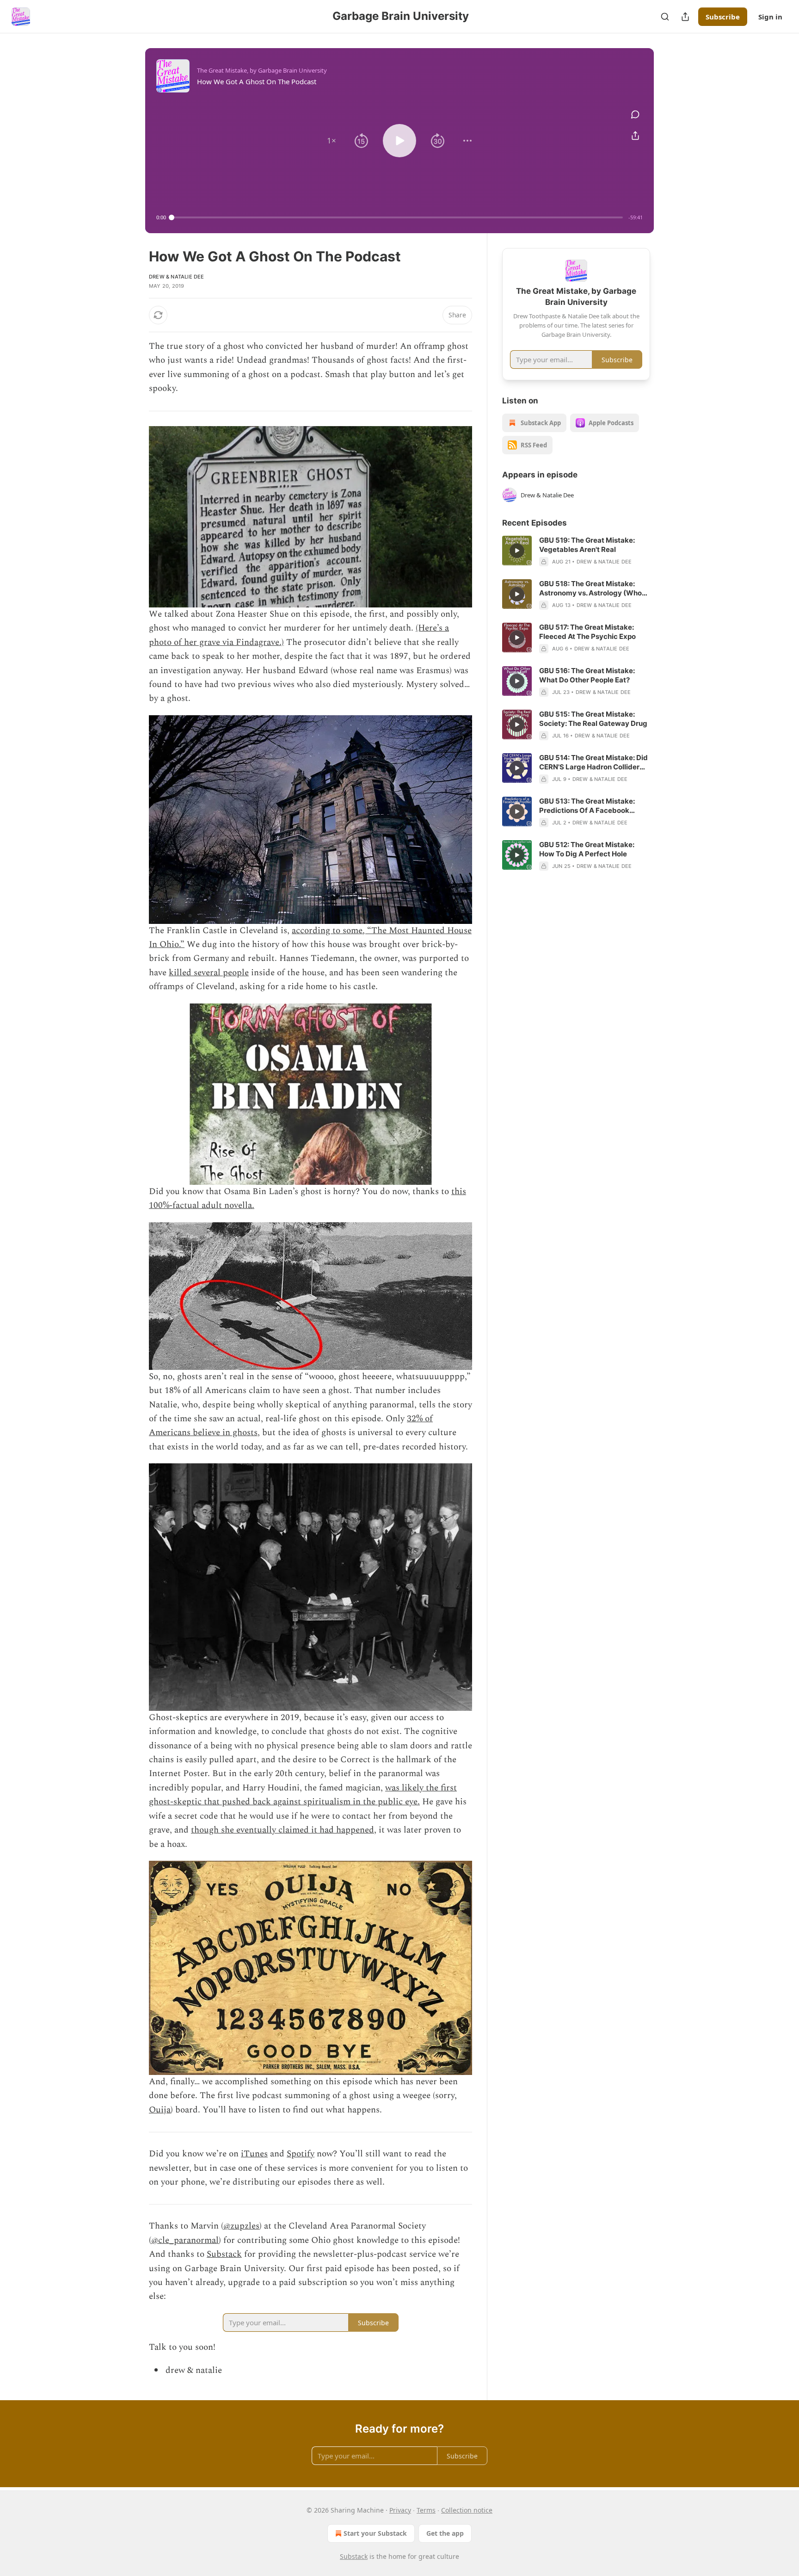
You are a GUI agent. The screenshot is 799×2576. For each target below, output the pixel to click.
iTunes (254, 2154)
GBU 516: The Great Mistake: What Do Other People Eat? (587, 675)
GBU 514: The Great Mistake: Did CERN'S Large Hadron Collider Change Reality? (593, 762)
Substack (224, 2254)
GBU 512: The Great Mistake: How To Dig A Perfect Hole (587, 849)
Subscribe (723, 17)
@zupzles (241, 2226)
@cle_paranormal (185, 2240)
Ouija (160, 2110)
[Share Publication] (685, 17)
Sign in (770, 17)
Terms (426, 2510)
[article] (576, 551)
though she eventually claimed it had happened (283, 1830)
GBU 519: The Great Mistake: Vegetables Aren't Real (587, 545)
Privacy (400, 2510)
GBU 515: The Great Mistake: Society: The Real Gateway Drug (593, 719)
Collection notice (467, 2510)
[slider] (397, 217)
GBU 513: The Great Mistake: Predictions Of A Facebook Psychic (587, 806)
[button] (332, 141)
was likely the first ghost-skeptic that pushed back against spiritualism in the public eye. (303, 1795)
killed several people (209, 973)
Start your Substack (375, 2533)
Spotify (301, 2154)
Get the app (445, 2533)
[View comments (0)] (635, 114)
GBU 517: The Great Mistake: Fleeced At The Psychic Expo (587, 632)
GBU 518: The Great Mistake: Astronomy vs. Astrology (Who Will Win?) (590, 588)
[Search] (665, 17)
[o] (517, 551)
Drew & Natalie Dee (177, 277)
